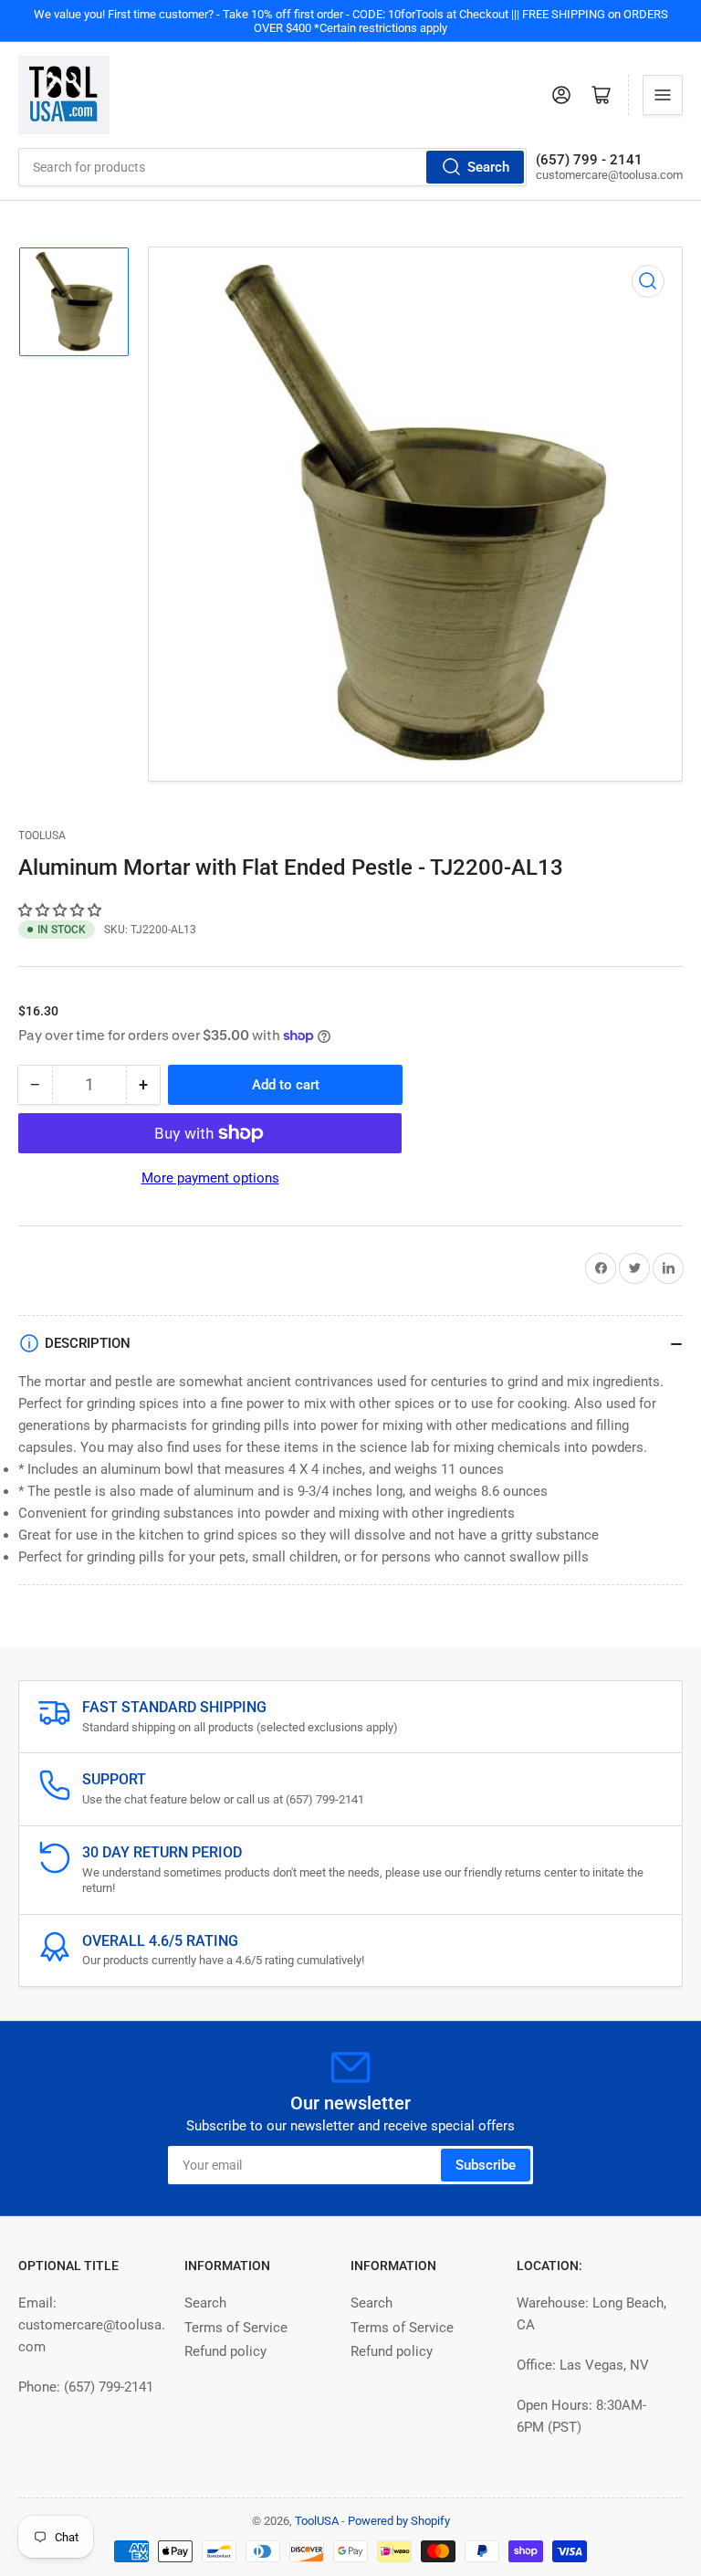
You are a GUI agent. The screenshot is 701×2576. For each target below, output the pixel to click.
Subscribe (486, 2165)
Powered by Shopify (399, 2521)
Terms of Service (236, 2328)
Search (488, 167)
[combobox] (272, 167)
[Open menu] (663, 95)
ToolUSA (42, 836)
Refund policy (225, 2351)
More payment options (210, 1178)
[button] (62, 910)
